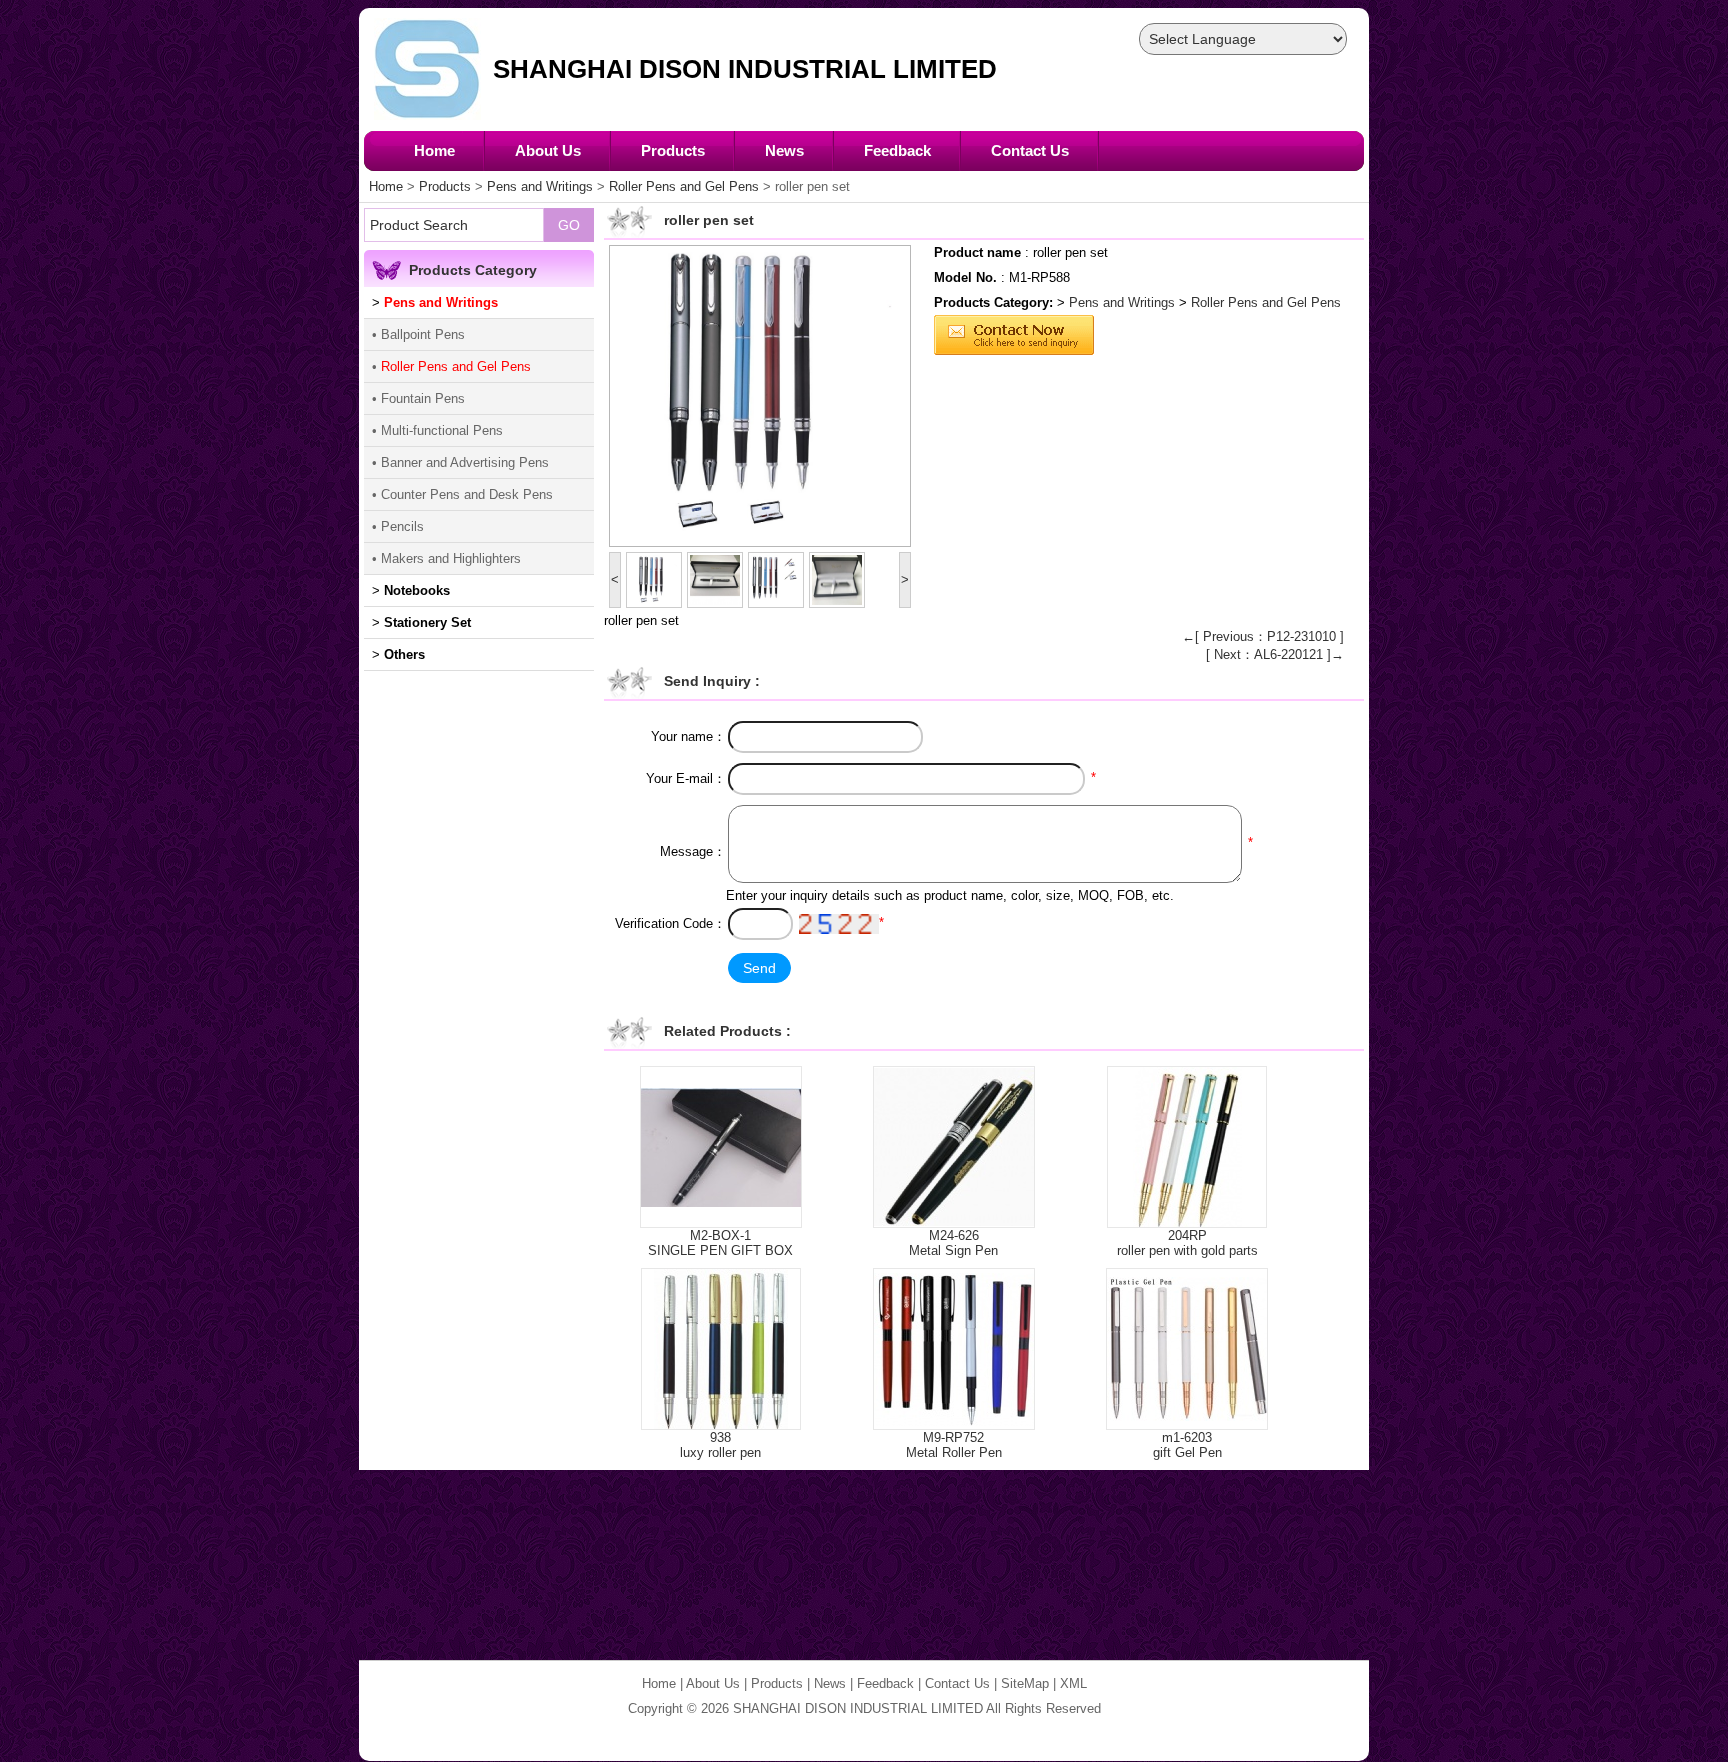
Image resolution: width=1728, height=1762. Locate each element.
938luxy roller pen (720, 1445)
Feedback (897, 150)
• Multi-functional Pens (437, 430)
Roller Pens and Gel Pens (684, 186)
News (784, 150)
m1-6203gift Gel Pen (1187, 1445)
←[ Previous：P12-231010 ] (1263, 636)
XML (1073, 1683)
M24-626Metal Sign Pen (953, 1243)
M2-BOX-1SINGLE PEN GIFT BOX (720, 1243)
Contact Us (1030, 150)
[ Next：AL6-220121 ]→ (1275, 654)
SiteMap (1025, 1683)
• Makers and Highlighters (446, 558)
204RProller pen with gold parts (1187, 1243)
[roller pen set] (760, 396)
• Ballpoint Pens (418, 334)
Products (673, 150)
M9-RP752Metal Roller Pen (954, 1445)
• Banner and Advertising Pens (460, 462)
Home (434, 150)
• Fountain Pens (418, 398)
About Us (548, 150)
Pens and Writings (540, 186)
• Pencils (398, 526)
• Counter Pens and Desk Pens (462, 494)
